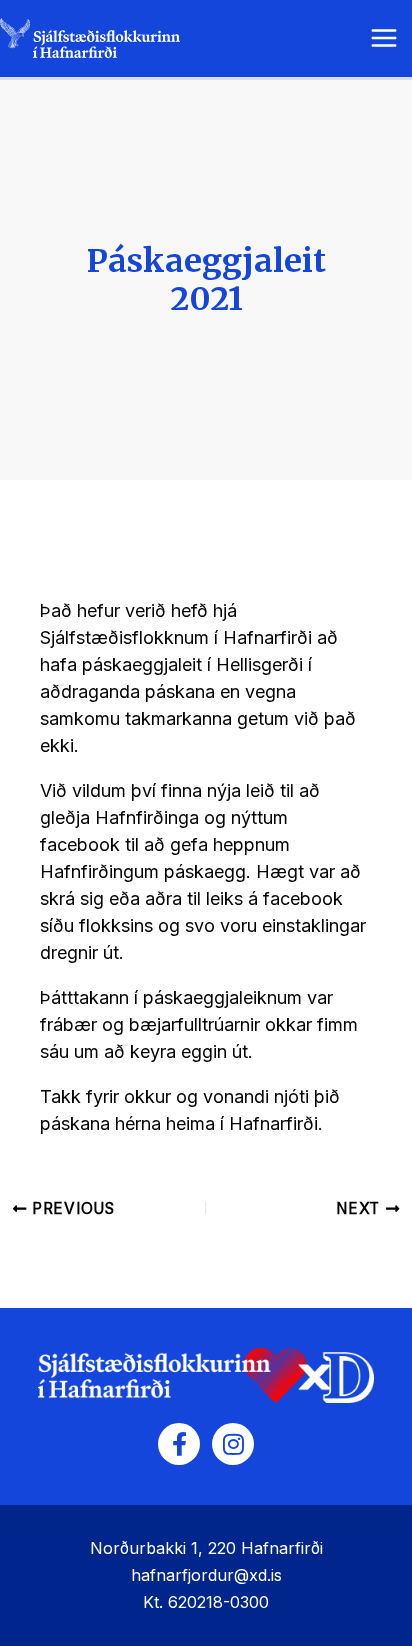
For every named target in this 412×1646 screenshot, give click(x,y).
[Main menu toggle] (383, 38)
